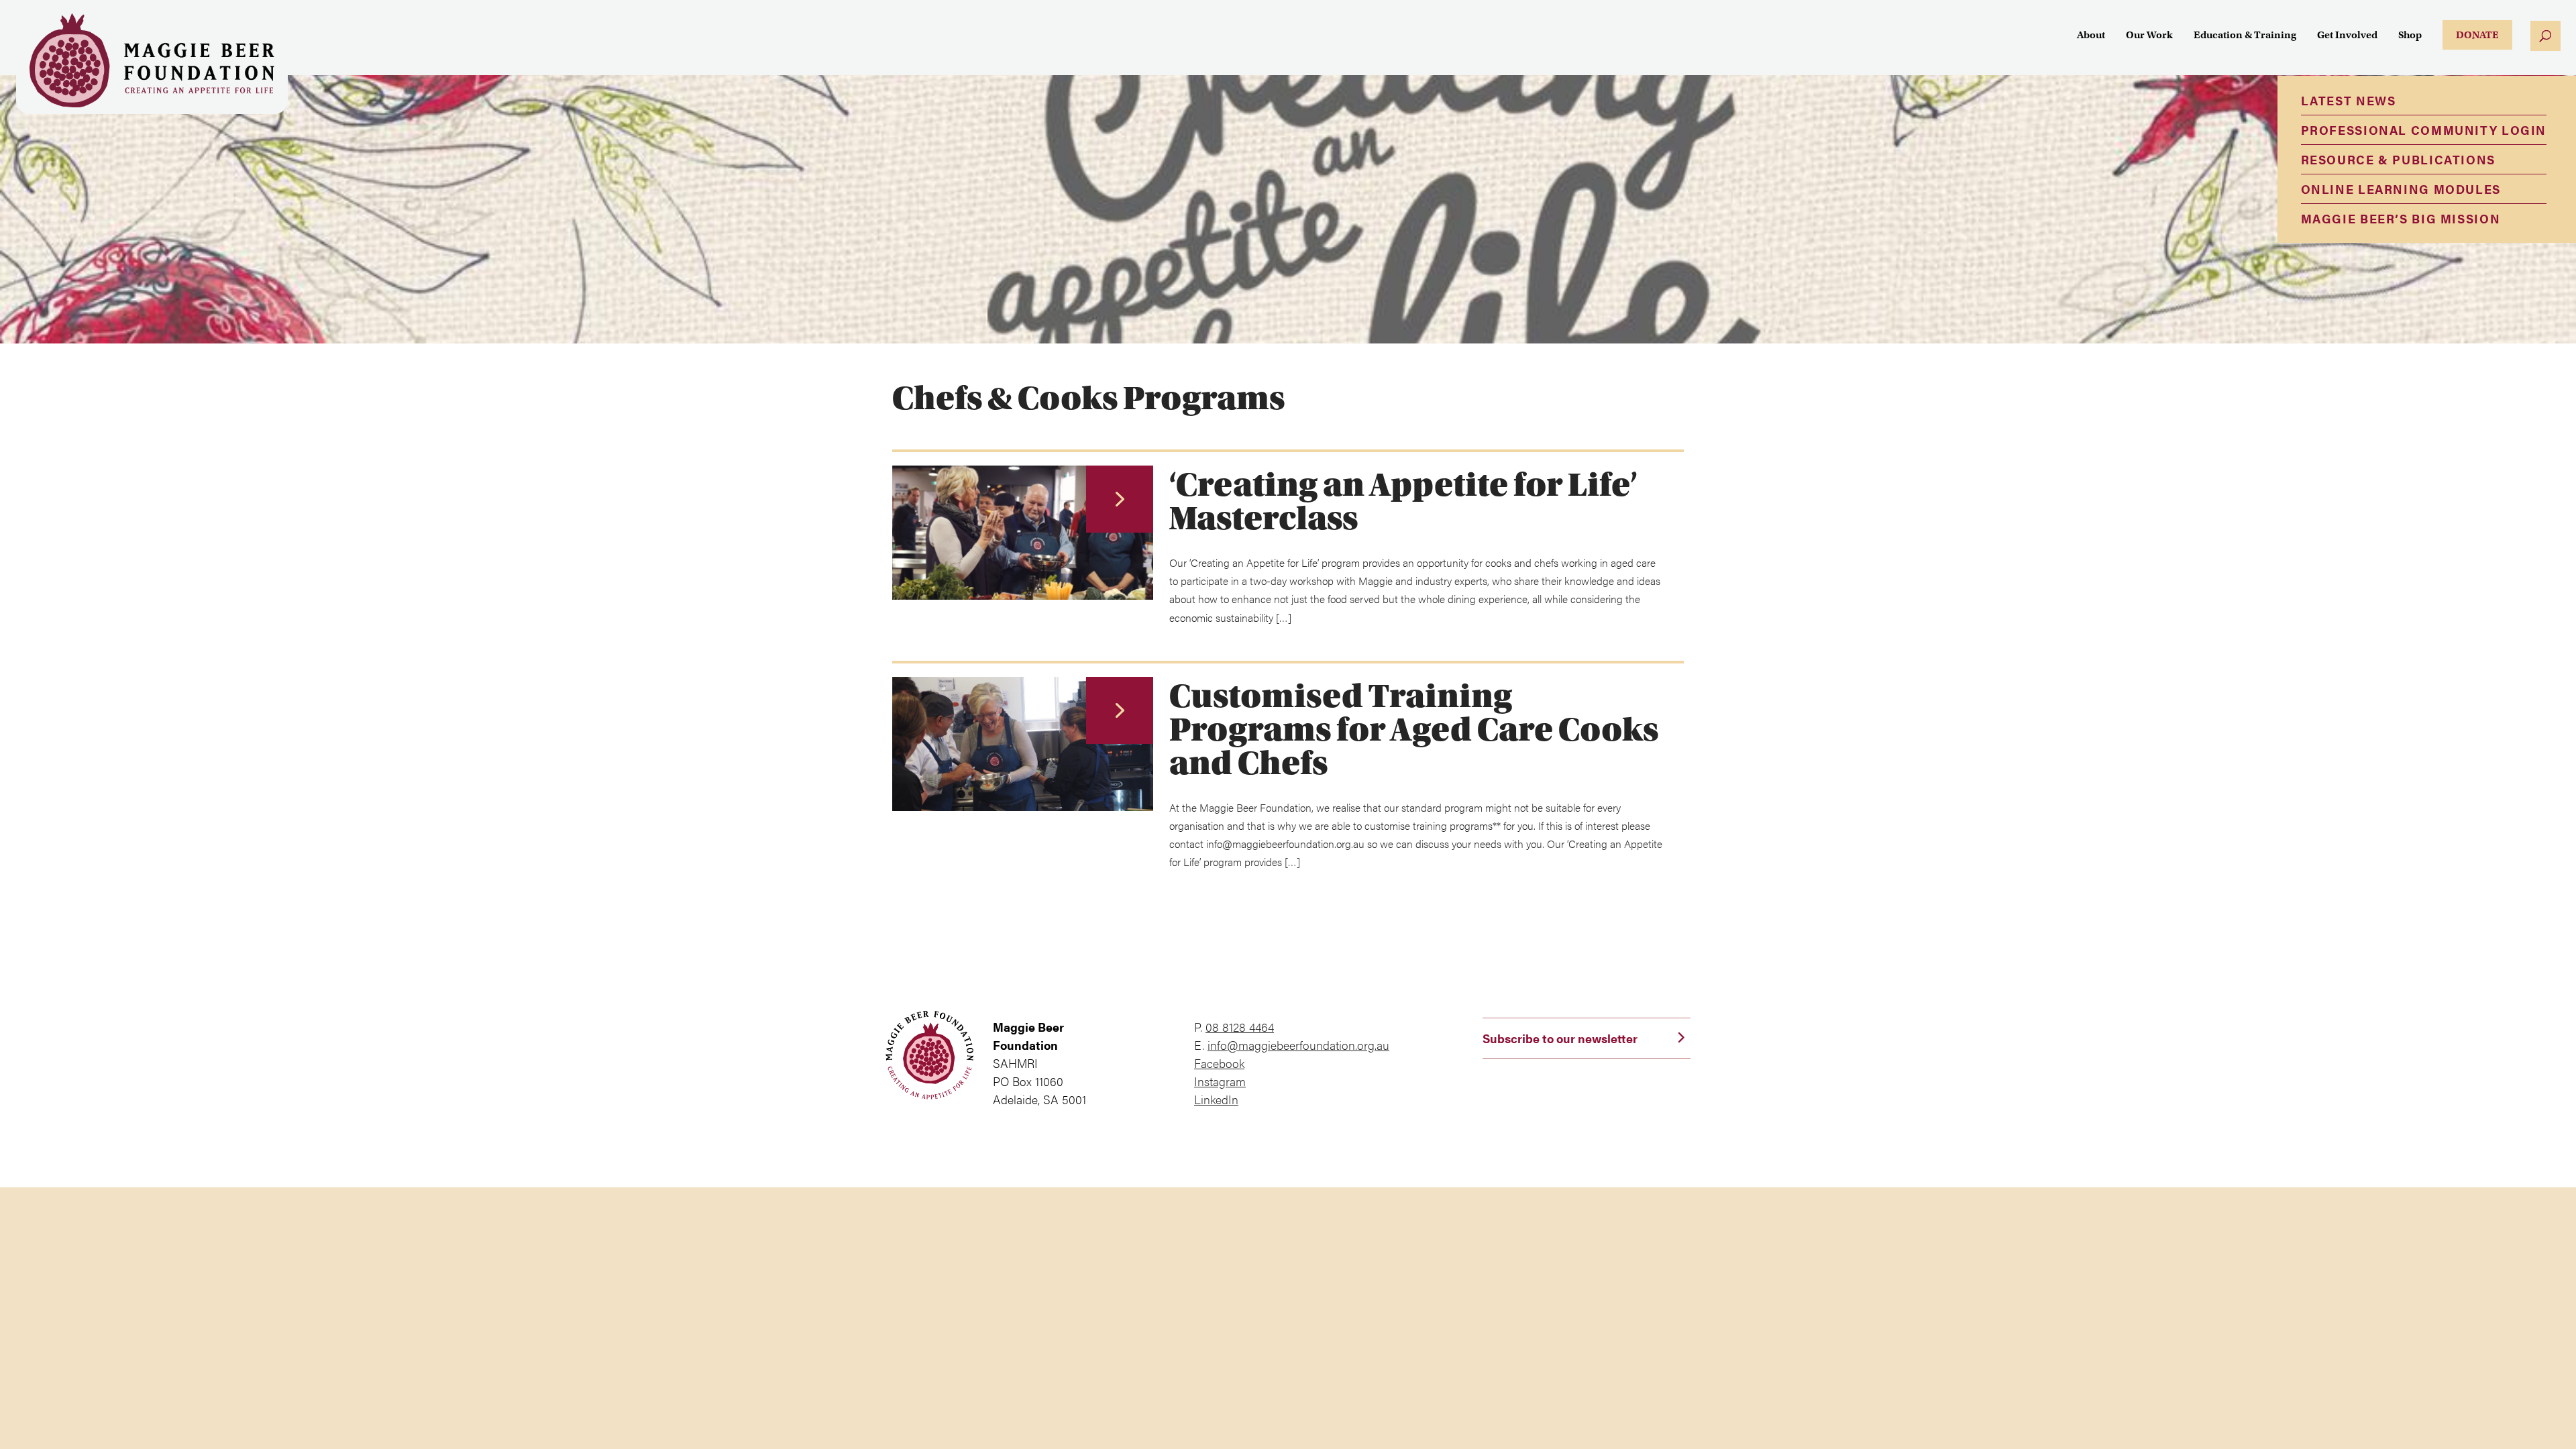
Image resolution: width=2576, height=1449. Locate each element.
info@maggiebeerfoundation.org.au (1298, 1045)
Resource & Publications (2398, 159)
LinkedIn (1216, 1099)
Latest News (2349, 100)
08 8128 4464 (1240, 1027)
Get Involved (2347, 36)
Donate (2477, 35)
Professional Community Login (2424, 130)
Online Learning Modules (2401, 189)
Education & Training (2245, 36)
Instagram (1220, 1081)
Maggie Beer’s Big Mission (2401, 218)
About (2091, 36)
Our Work (2149, 36)
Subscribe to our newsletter (1560, 1038)
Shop (2410, 36)
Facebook (1219, 1063)
